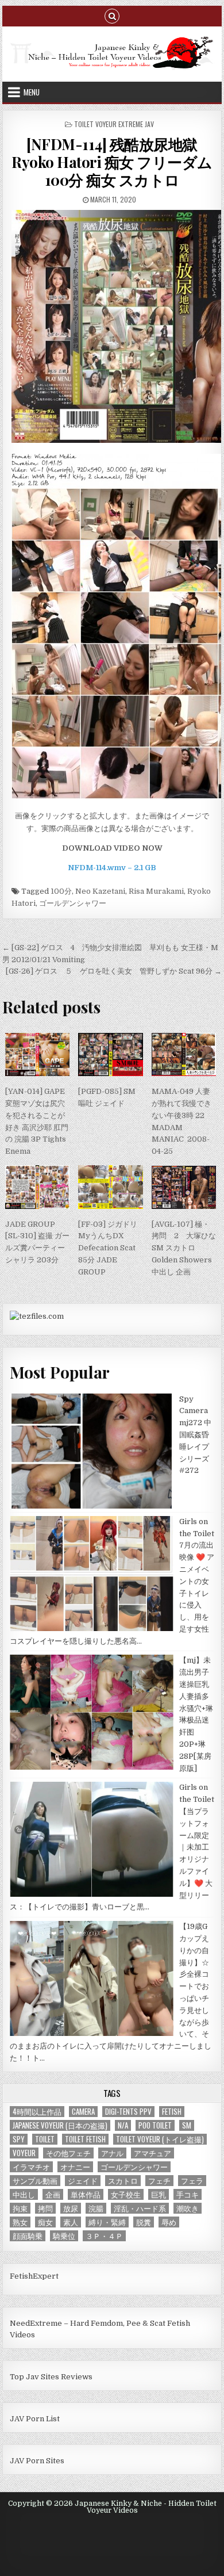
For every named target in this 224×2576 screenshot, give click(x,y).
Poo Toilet (155, 2125)
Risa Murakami (156, 891)
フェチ (159, 2181)
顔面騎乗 (28, 2236)
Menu (32, 92)
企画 (53, 2194)
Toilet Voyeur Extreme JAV (114, 124)
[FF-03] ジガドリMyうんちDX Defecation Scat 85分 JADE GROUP (108, 1248)
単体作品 (86, 2194)
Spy (19, 2139)
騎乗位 (64, 2236)
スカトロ (123, 2181)
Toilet (45, 2139)
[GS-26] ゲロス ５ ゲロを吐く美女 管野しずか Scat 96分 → (114, 971)
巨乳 (159, 2194)
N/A (123, 2125)
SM (187, 2125)
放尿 (71, 2208)
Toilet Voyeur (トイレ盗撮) (160, 2139)
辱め (169, 2222)
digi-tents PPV (128, 2112)
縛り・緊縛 (107, 2222)
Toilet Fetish (85, 2139)
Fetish (172, 2112)
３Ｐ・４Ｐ (104, 2236)
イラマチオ (31, 2167)
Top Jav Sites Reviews (51, 2377)
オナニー (75, 2167)
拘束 (20, 2208)
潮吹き (188, 2208)
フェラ (192, 2181)
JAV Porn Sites (37, 2461)
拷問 (45, 2208)
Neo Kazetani (100, 891)
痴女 (45, 2222)
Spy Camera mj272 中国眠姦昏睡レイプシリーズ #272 (195, 1435)
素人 (71, 2222)
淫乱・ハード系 (140, 2208)
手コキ (188, 2194)
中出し (24, 2194)
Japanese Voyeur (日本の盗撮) (60, 2125)
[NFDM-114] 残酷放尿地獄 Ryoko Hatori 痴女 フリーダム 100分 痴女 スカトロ (112, 162)
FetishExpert (34, 2276)
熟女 (20, 2222)
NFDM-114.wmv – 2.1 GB (112, 868)
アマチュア (152, 2153)
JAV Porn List (35, 2419)
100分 (61, 891)
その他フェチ (68, 2153)
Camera (83, 2112)
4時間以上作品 (37, 2112)
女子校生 (126, 2194)
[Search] (112, 15)
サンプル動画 (35, 2181)
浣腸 (96, 2208)
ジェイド (83, 2181)
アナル (112, 2153)
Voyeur (24, 2153)
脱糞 (144, 2222)
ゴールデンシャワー (73, 903)
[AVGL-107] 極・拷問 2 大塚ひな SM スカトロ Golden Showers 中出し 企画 (184, 1248)
